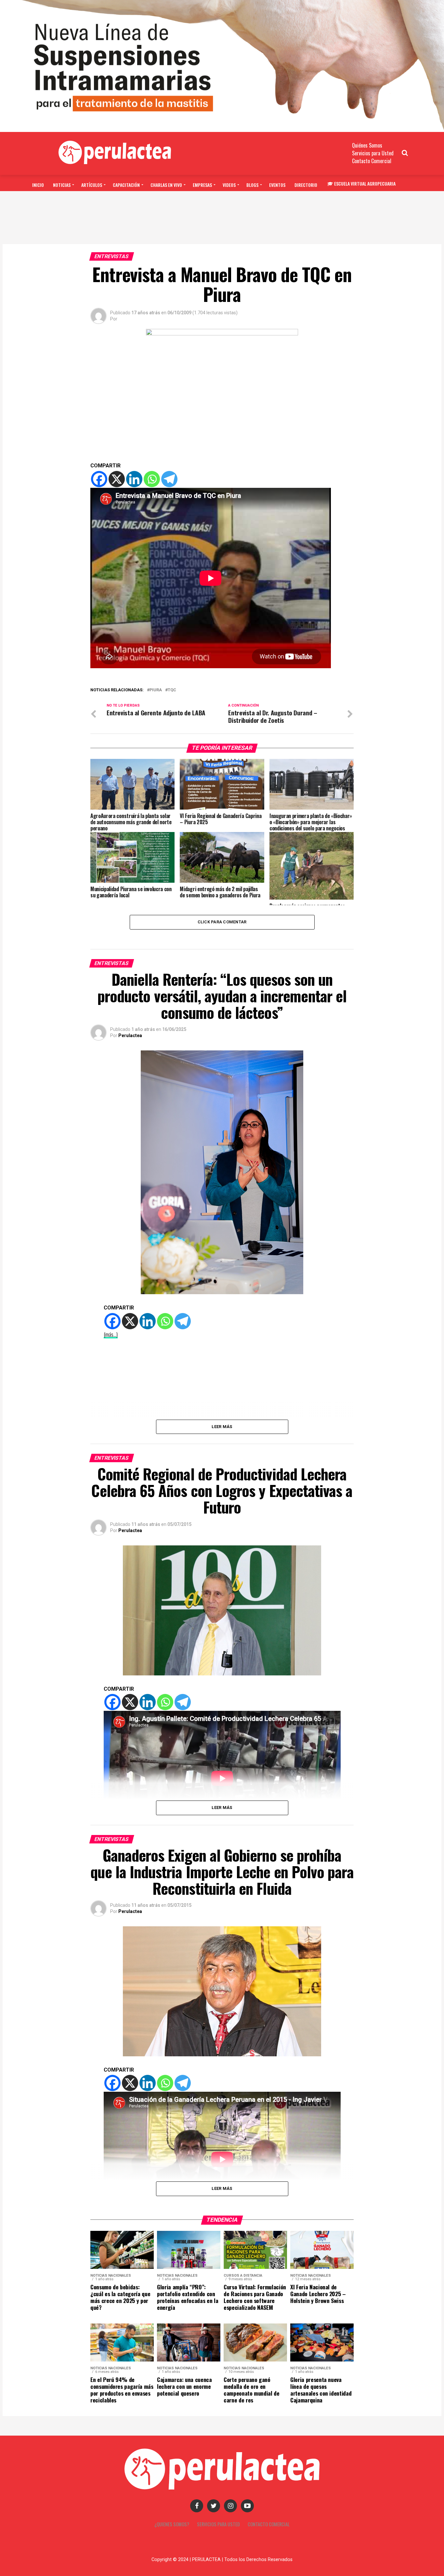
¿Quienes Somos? (172, 2524)
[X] (117, 479)
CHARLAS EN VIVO (166, 185)
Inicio (38, 185)
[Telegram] (169, 479)
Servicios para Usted (373, 153)
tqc (172, 690)
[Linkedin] (134, 479)
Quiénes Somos (367, 145)
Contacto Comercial (372, 161)
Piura (156, 690)
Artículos (92, 185)
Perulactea (130, 1035)
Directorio (306, 185)
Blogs (252, 185)
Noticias (62, 185)
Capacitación (126, 185)
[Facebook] (99, 479)
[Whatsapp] (152, 479)
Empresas (202, 185)
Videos (229, 185)
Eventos (277, 185)
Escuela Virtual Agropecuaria (365, 183)
